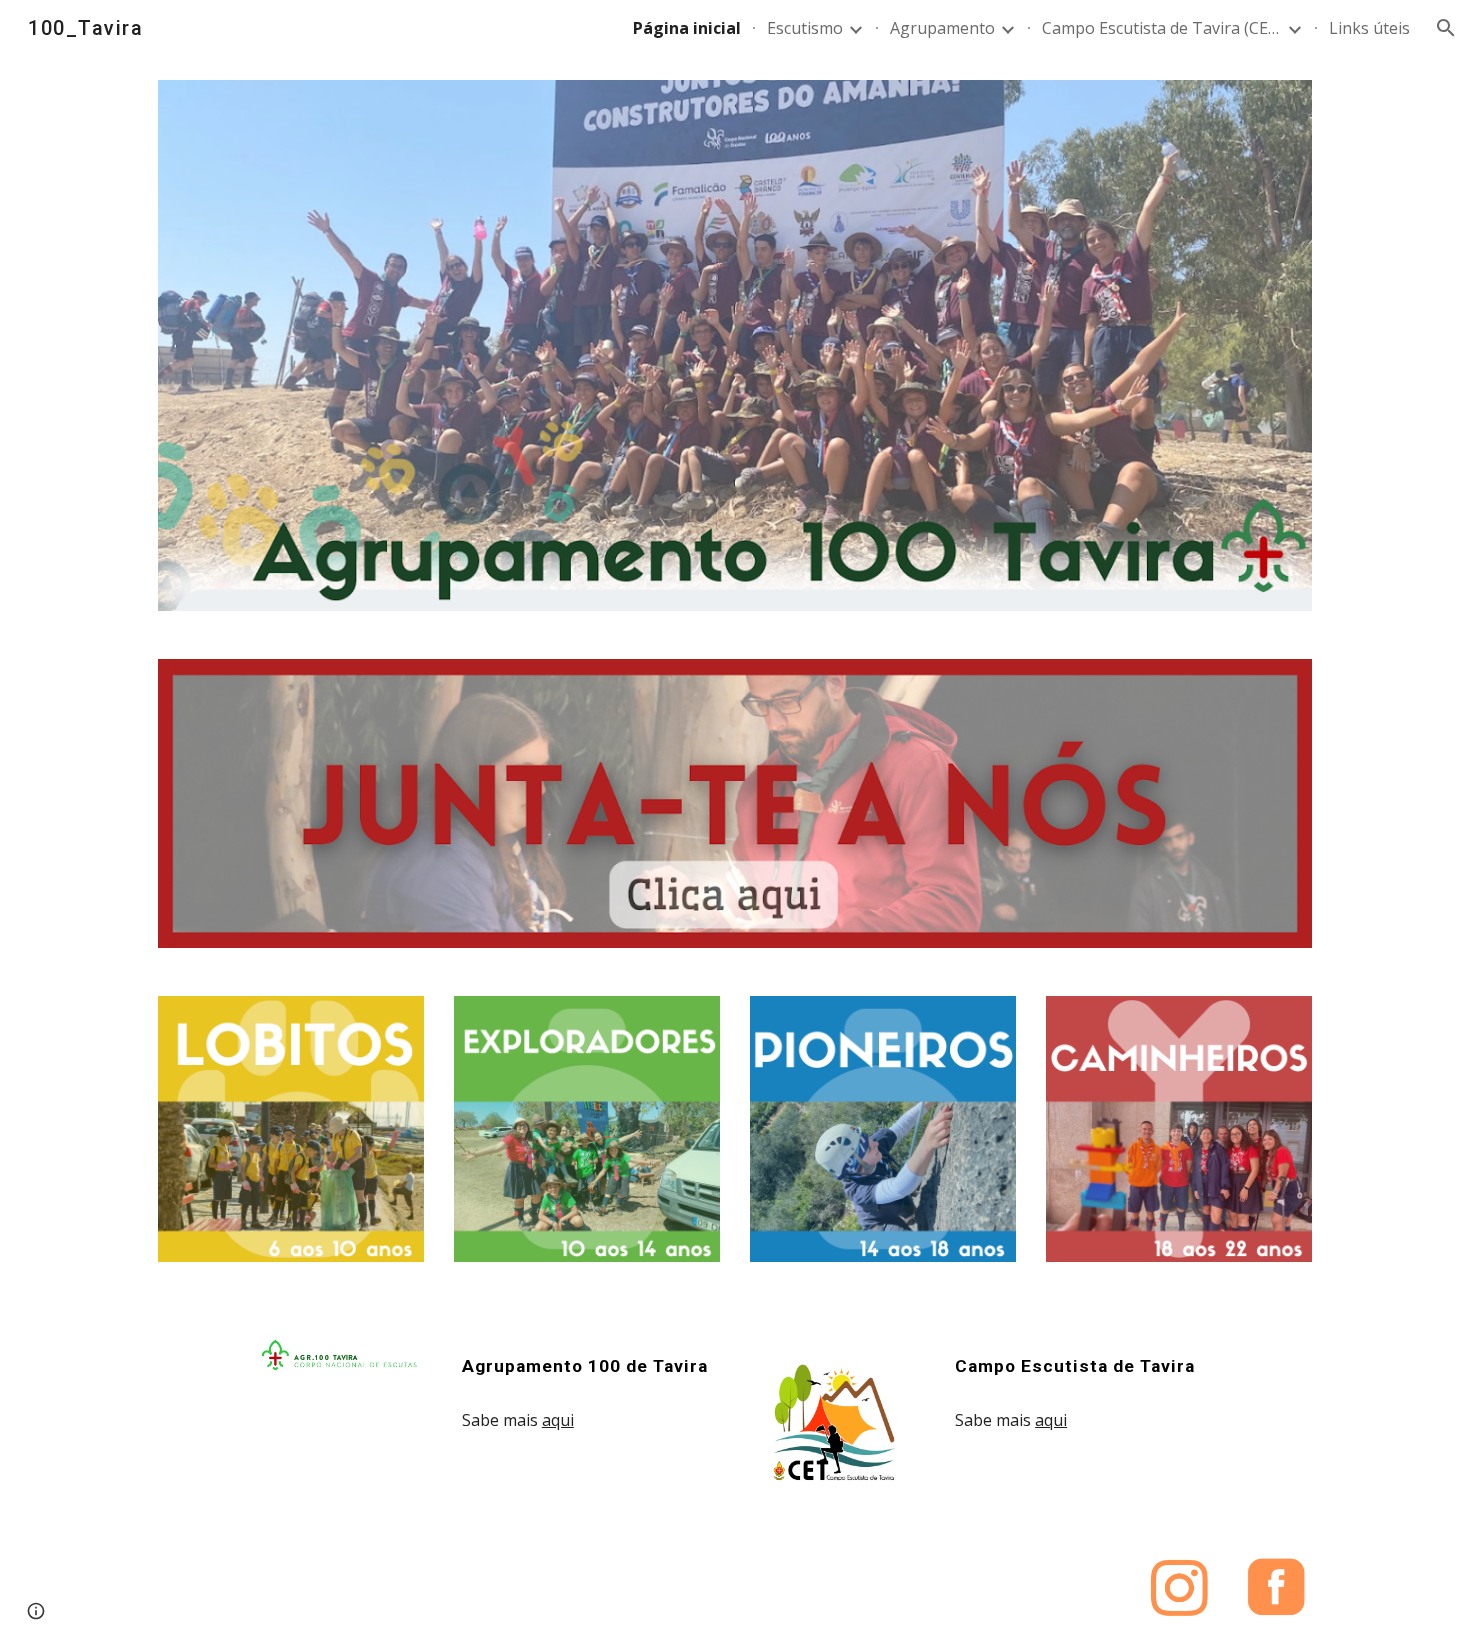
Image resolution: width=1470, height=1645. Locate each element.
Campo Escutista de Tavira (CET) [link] (1162, 28)
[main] (587, 1366)
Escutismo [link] (805, 28)
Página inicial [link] (687, 28)
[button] (1446, 28)
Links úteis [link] (1369, 28)
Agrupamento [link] (942, 28)
